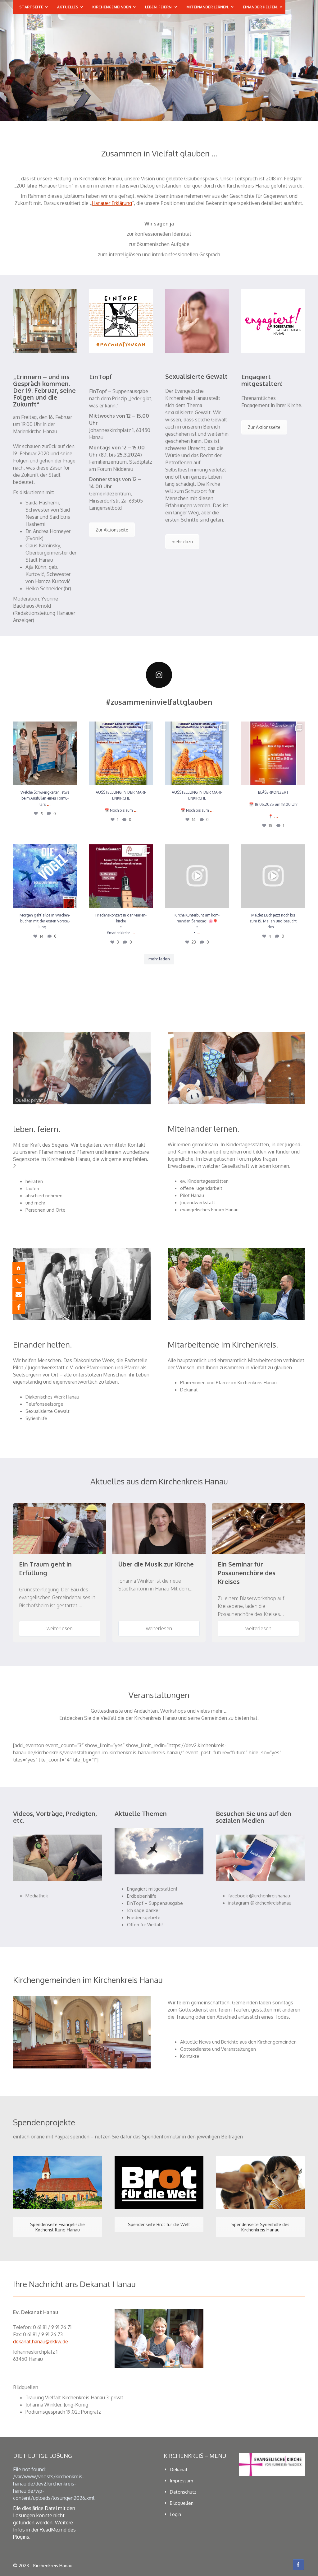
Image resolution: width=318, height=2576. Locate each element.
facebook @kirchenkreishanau (259, 1896)
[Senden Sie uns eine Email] (23, 1294)
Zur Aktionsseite (112, 530)
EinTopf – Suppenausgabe (155, 1903)
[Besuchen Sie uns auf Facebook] (23, 1307)
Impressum (182, 2481)
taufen (32, 1188)
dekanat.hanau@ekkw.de (41, 2342)
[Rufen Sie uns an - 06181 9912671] (23, 1281)
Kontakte (190, 2056)
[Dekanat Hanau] (23, 1268)
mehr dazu (182, 542)
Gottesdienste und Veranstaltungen (218, 2049)
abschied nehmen (44, 1196)
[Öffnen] (45, 753)
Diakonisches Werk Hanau (52, 1397)
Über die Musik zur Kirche (156, 1564)
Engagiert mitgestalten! (152, 1889)
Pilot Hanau (192, 1195)
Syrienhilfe (36, 1418)
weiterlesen (60, 1628)
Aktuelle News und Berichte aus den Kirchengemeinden (238, 2042)
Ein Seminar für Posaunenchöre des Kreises (247, 1573)
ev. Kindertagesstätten (204, 1181)
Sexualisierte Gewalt (48, 1411)
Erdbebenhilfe (142, 1896)
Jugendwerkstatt (198, 1202)
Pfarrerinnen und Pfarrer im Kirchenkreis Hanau (228, 1383)
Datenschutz (183, 2492)
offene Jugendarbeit (201, 1188)
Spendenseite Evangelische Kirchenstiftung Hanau (57, 2227)
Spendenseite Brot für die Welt (159, 2224)
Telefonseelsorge (44, 1404)
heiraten (34, 1181)
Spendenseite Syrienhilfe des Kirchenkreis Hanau (260, 2227)
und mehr (35, 1203)
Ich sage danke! (143, 1910)
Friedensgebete (144, 1917)
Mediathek (37, 1896)
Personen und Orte (45, 1210)
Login (175, 2514)
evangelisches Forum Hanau (209, 1210)
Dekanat (189, 1390)
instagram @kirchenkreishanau (260, 1903)
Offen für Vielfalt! (145, 1925)
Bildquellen (182, 2503)
